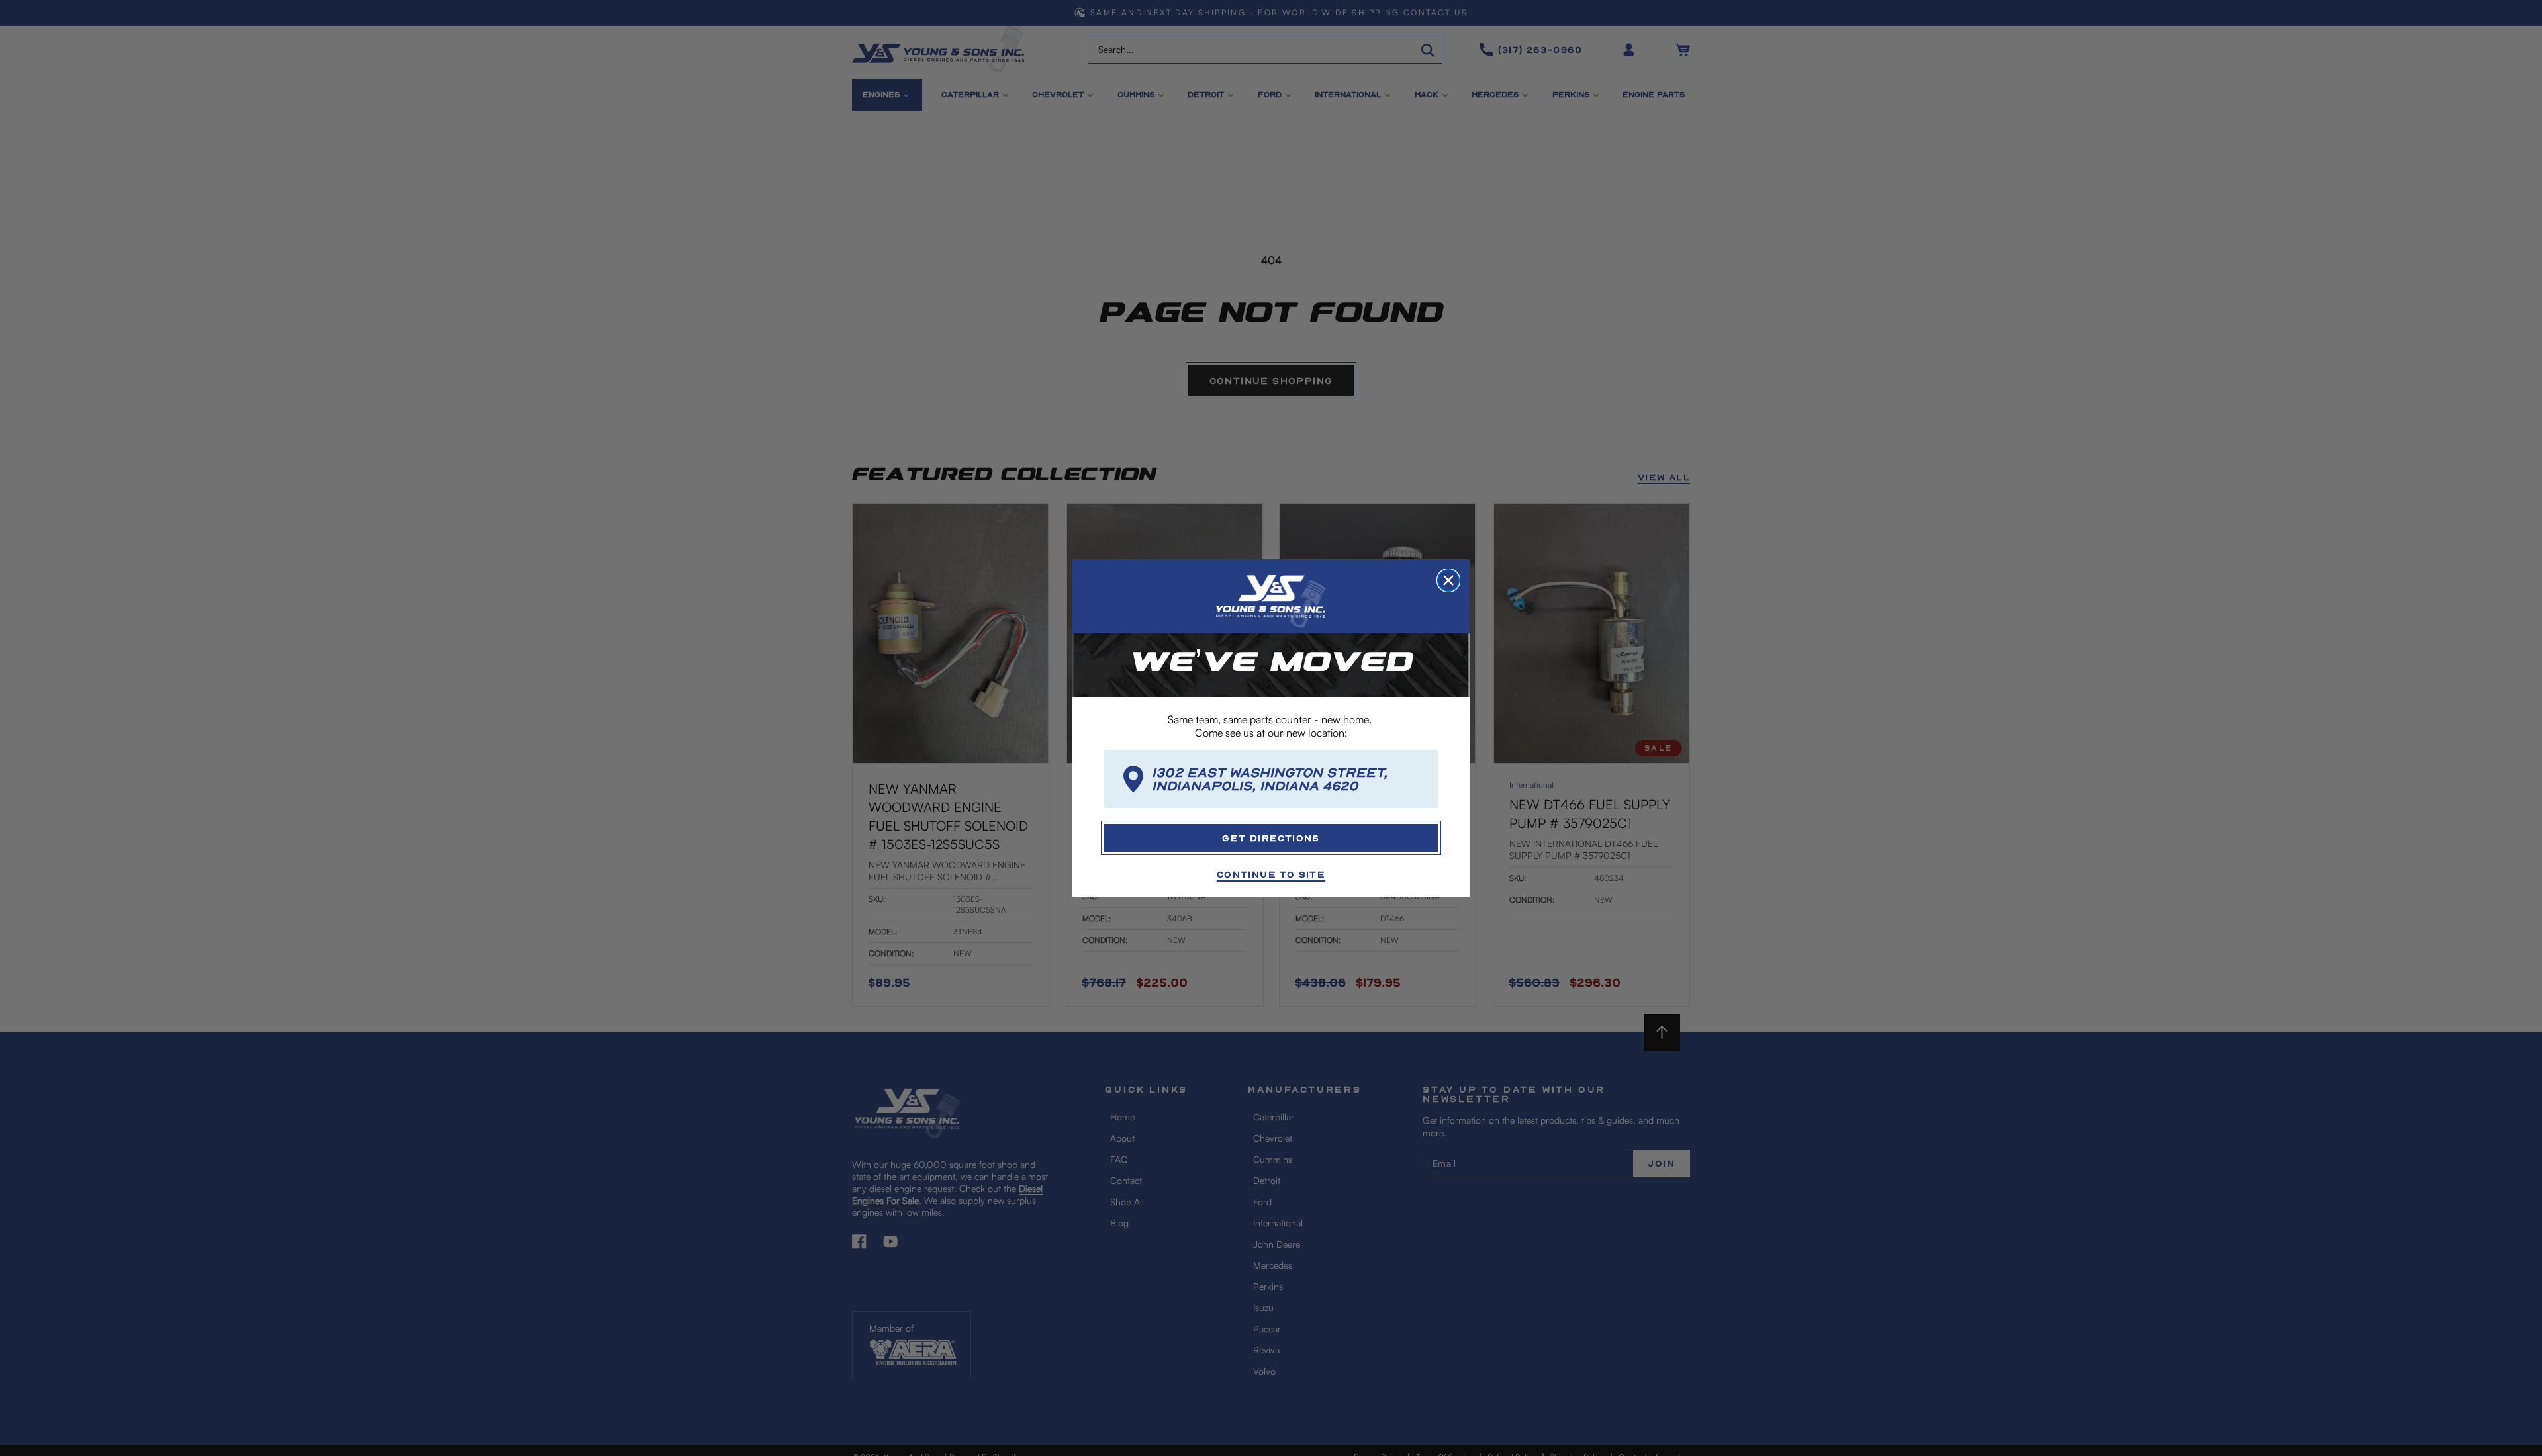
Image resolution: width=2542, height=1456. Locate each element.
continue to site (1271, 874)
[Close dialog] (1448, 580)
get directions (1271, 838)
